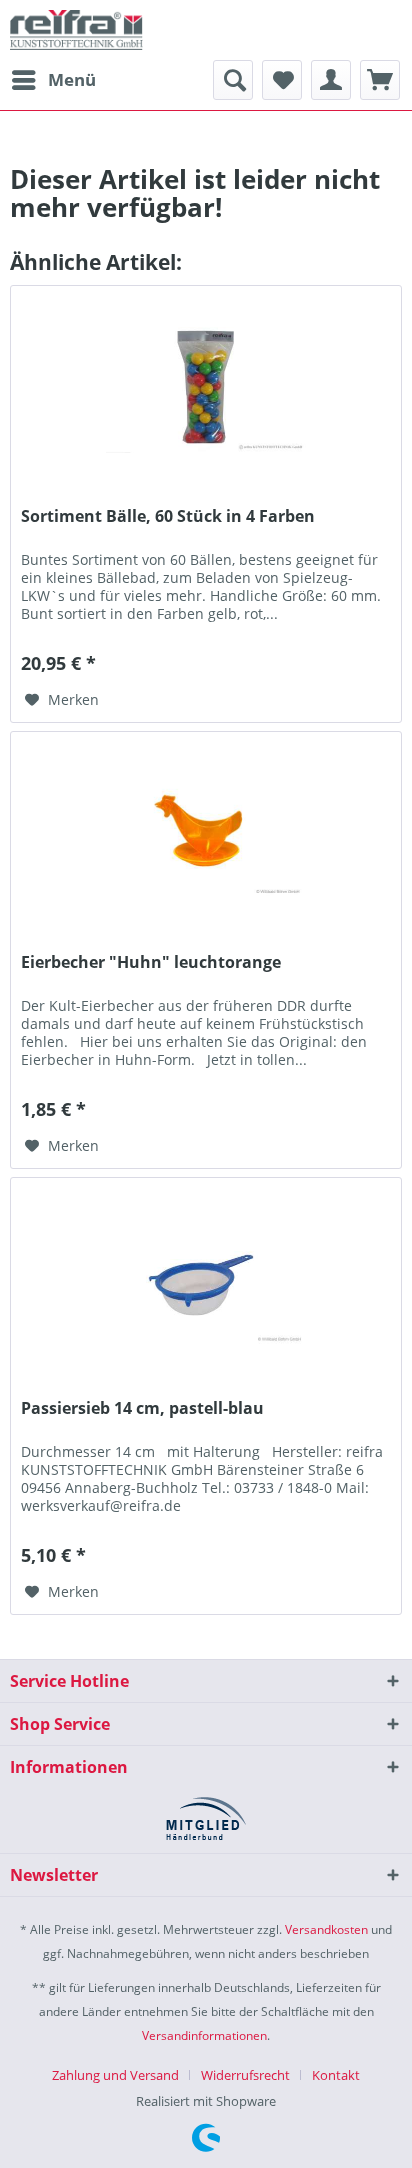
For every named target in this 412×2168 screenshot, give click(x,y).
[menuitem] (53, 80)
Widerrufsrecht (245, 2075)
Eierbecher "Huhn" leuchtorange (151, 962)
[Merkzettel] (282, 80)
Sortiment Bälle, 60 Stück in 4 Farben (168, 516)
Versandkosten (326, 1929)
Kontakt (336, 2075)
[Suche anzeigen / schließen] (233, 80)
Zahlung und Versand (115, 2075)
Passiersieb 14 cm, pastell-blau (142, 1408)
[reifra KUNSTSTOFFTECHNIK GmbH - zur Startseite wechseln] (76, 30)
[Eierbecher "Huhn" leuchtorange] (206, 832)
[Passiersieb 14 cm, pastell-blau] (206, 1278)
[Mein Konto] (331, 80)
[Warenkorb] (380, 80)
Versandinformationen (204, 2035)
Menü (72, 79)
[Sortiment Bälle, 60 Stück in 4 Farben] (206, 386)
